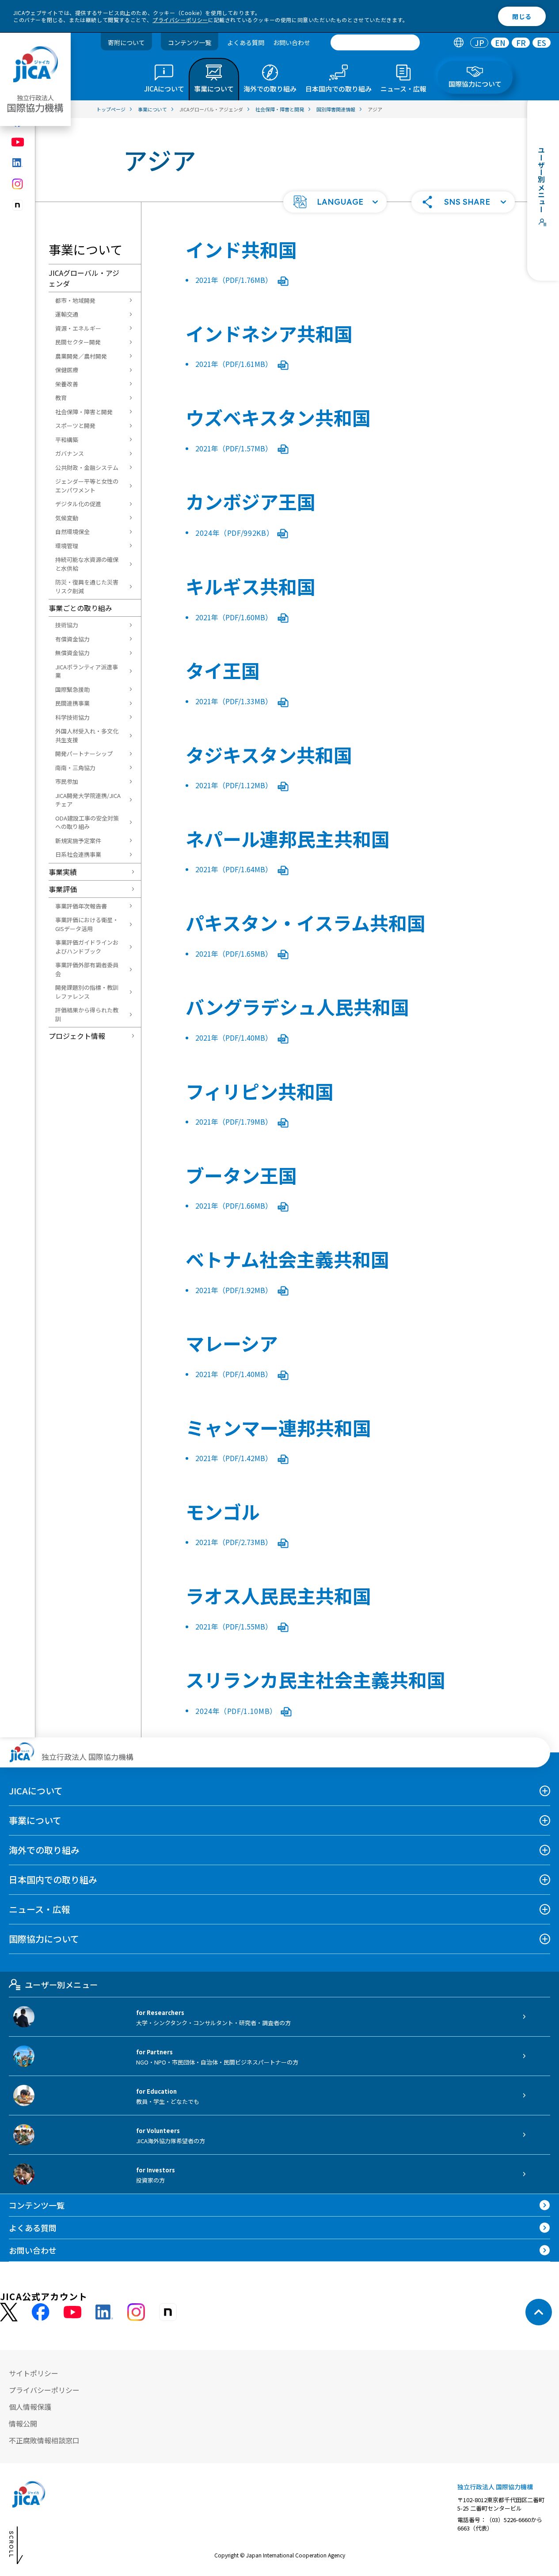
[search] (375, 42)
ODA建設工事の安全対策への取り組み (87, 822)
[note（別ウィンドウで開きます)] (18, 205)
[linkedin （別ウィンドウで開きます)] (104, 2312)
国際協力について (44, 1939)
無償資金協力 (72, 653)
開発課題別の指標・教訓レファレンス (87, 992)
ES (542, 43)
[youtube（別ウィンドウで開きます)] (18, 142)
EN (500, 43)
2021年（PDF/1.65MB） (235, 954)
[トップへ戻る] (539, 2312)
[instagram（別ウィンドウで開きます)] (18, 184)
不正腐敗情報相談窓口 (44, 2440)
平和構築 (67, 440)
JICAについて (36, 1791)
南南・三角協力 (75, 768)
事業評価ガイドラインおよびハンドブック (87, 947)
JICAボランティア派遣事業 (87, 671)
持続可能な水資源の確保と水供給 (87, 564)
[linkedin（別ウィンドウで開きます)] (18, 163)
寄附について (126, 42)
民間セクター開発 (78, 342)
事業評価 (63, 889)
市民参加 (67, 781)
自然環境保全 (72, 532)
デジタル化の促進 (78, 504)
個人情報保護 (30, 2407)
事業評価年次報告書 (81, 906)
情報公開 (23, 2423)
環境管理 (67, 546)
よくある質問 (246, 42)
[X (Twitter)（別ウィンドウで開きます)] (9, 2312)
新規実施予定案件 (78, 841)
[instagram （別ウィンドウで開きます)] (136, 2312)
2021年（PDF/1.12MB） (235, 785)
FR (521, 43)
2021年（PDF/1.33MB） (235, 701)
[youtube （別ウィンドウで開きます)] (72, 2312)
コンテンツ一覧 (190, 42)
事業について (35, 1820)
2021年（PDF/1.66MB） (235, 1206)
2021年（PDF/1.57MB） (235, 448)
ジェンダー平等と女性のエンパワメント (87, 486)
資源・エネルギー (78, 328)
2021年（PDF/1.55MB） (235, 1626)
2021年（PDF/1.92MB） (235, 1290)
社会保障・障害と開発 (84, 412)
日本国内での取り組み (53, 1880)
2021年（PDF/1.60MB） (235, 617)
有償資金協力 (72, 639)
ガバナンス (70, 453)
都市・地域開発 (75, 300)
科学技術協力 (72, 717)
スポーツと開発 (75, 426)
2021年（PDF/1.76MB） (235, 280)
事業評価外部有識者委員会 (87, 969)
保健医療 (67, 370)
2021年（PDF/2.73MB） (235, 1542)
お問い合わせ (292, 42)
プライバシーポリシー (180, 20)
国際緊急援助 (72, 689)
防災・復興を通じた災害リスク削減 (87, 586)
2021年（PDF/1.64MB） (235, 869)
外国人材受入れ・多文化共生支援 (87, 735)
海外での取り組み (44, 1850)
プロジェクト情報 (77, 1036)
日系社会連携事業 (78, 854)
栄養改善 (67, 384)
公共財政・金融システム (87, 467)
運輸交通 (67, 314)
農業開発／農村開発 (81, 356)
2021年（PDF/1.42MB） (235, 1458)
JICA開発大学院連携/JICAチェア (88, 800)
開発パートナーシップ (84, 754)
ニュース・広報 (40, 1909)
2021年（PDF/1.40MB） (235, 1038)
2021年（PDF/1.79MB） (235, 1122)
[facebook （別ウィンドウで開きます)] (41, 2312)
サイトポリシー (34, 2373)
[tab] (458, 43)
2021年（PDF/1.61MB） (235, 364)
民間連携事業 (72, 703)
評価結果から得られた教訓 (87, 1014)
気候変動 (67, 518)
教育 (61, 398)
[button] (335, 202)
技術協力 (67, 625)
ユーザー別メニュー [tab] (61, 1984)
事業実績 (63, 872)
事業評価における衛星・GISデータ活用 (87, 924)
